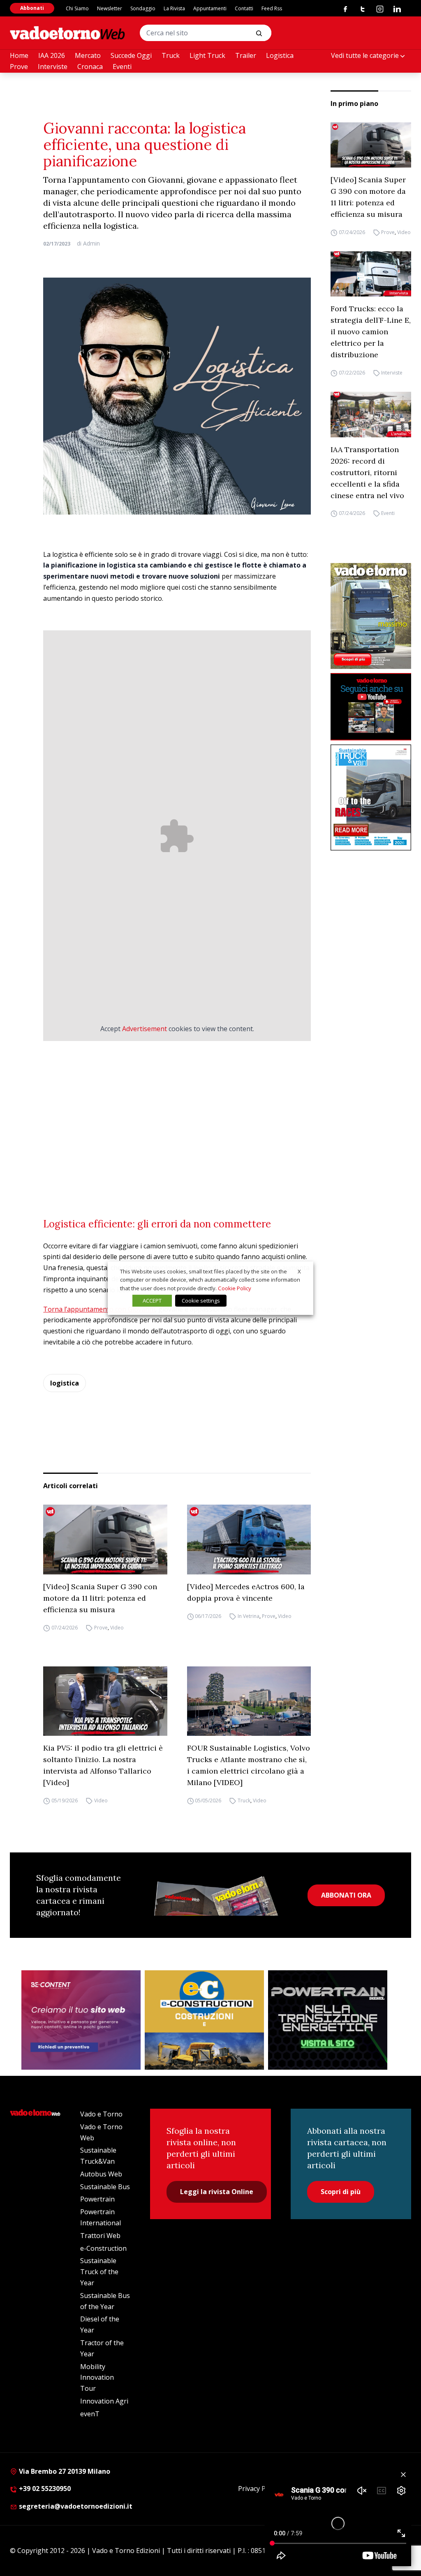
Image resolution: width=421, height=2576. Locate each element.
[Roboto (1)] (371, 707)
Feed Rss (272, 8)
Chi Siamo (77, 8)
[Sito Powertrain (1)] (328, 2020)
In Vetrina (249, 1616)
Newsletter (110, 8)
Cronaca (90, 67)
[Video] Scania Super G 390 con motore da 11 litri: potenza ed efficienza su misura (368, 197)
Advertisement (145, 1029)
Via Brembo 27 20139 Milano (64, 2471)
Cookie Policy (235, 1288)
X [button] (299, 1271)
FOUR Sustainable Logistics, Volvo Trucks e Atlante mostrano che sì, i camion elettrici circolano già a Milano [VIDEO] (249, 1765)
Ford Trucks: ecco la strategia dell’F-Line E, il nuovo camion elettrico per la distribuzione (371, 332)
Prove (19, 67)
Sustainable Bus (105, 2187)
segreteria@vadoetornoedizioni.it (75, 2506)
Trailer (246, 55)
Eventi (122, 67)
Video (404, 232)
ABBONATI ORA (346, 1895)
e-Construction (103, 2248)
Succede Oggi (131, 55)
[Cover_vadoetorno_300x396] (371, 616)
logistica (65, 1383)
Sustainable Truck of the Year (99, 2272)
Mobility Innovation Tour (97, 2378)
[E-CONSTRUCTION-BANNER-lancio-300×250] (204, 2020)
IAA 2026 (52, 55)
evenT (90, 2414)
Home (19, 55)
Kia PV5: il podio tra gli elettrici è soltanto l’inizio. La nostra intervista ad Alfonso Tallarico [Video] (103, 1765)
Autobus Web (101, 2174)
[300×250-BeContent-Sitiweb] (81, 2020)
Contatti (244, 8)
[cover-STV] (371, 798)
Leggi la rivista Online (217, 2192)
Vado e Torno (101, 2114)
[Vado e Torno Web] (67, 33)
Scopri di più (341, 2192)
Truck (171, 55)
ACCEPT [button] (152, 1301)
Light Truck (207, 55)
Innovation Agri (104, 2401)
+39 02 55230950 (44, 2489)
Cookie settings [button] (201, 1301)
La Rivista (174, 8)
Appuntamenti (210, 8)
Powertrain (97, 2199)
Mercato (88, 55)
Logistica (280, 55)
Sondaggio (143, 8)
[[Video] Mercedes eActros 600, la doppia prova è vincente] (249, 1539)
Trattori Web (100, 2236)
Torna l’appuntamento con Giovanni (99, 1309)
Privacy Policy (259, 2489)
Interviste (53, 67)
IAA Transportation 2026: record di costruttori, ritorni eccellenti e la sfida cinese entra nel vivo (367, 472)
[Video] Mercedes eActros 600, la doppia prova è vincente (246, 1592)
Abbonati (32, 8)
